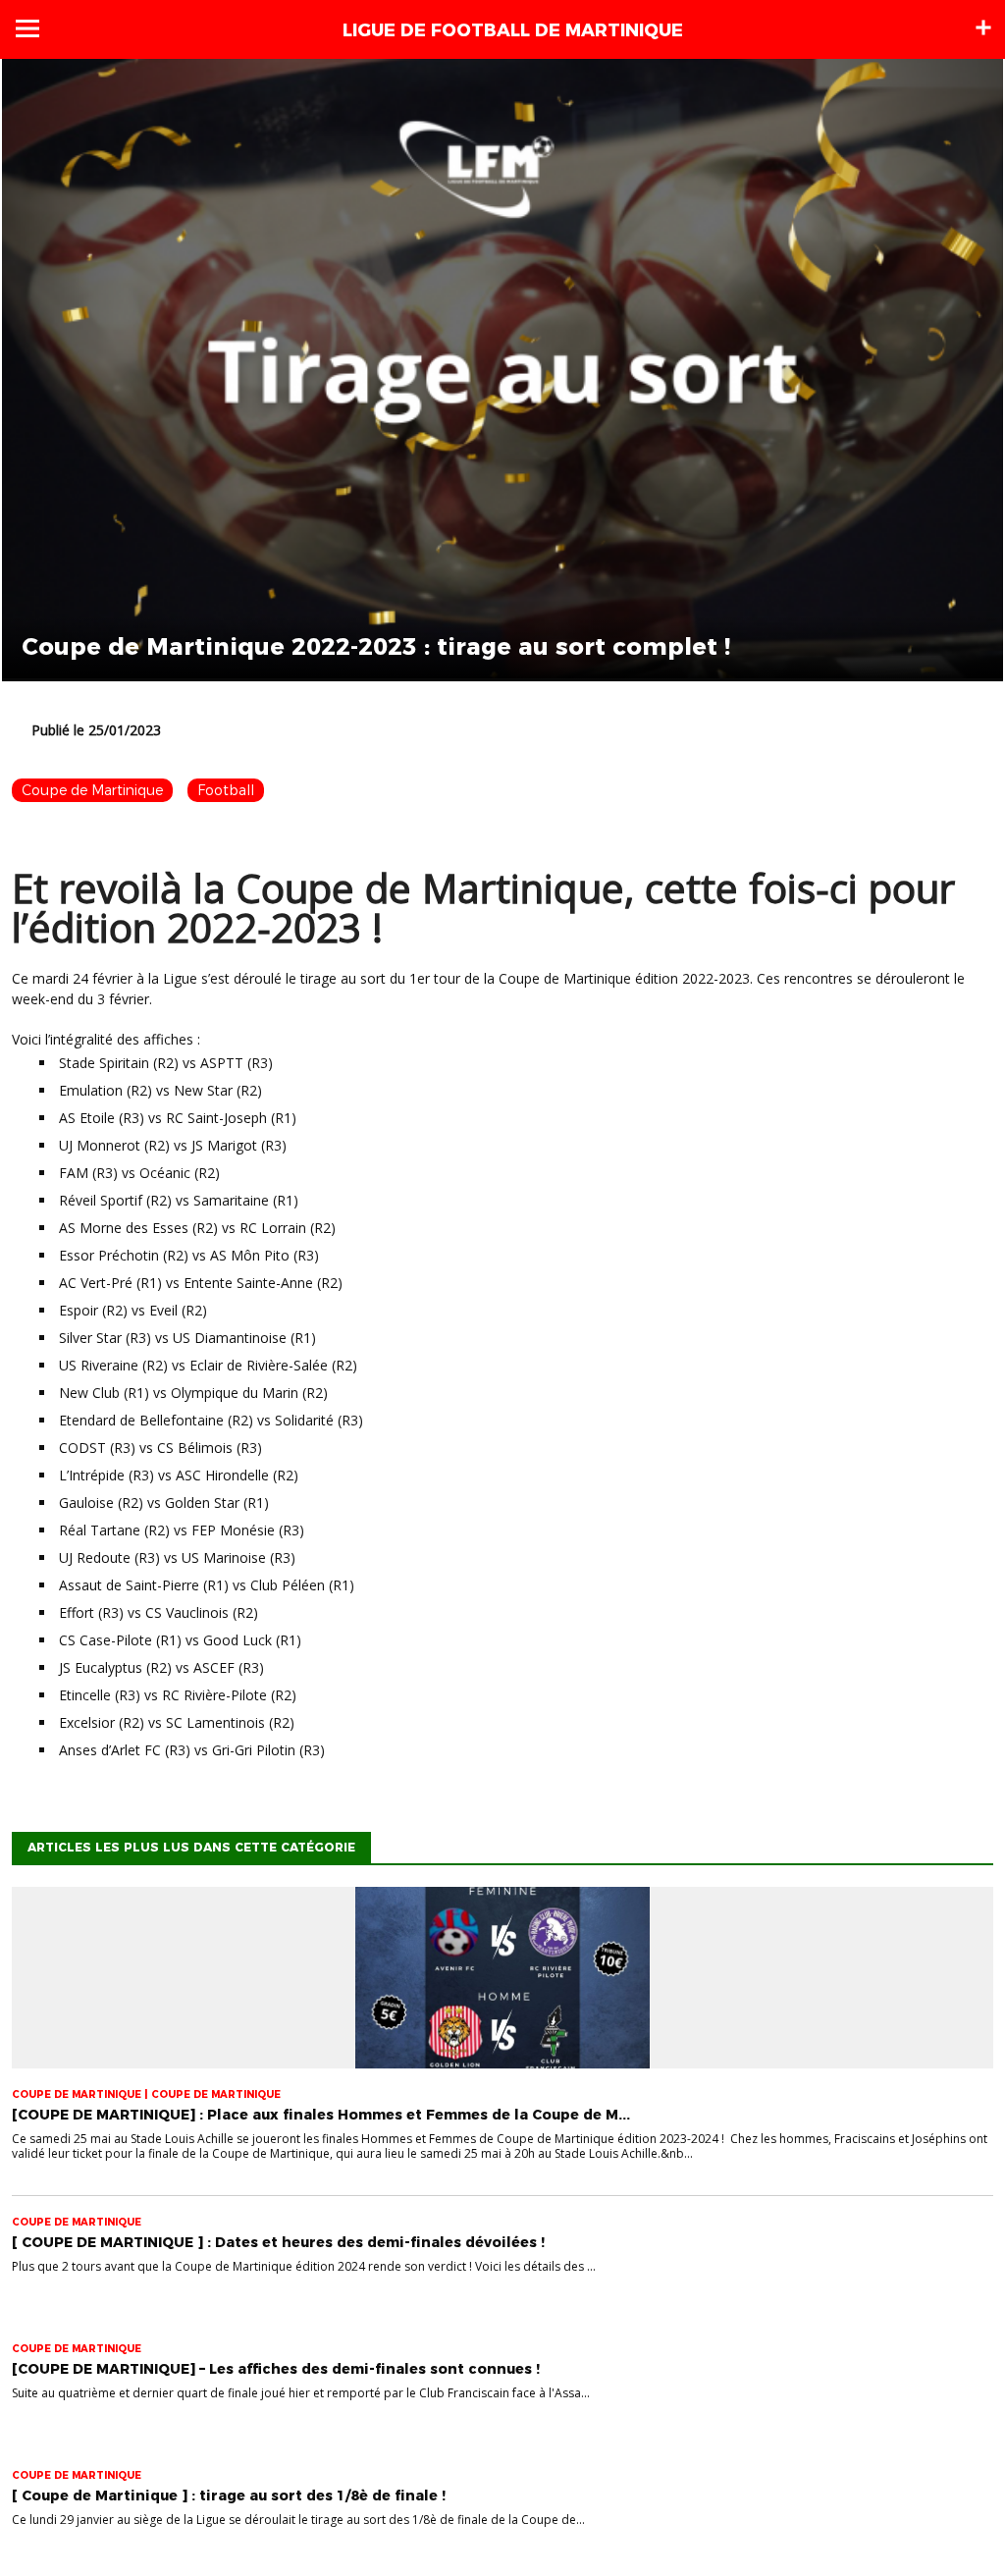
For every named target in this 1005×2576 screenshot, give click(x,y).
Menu (27, 28)
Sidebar (983, 27)
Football (226, 790)
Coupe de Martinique (92, 790)
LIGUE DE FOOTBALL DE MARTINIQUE (513, 30)
